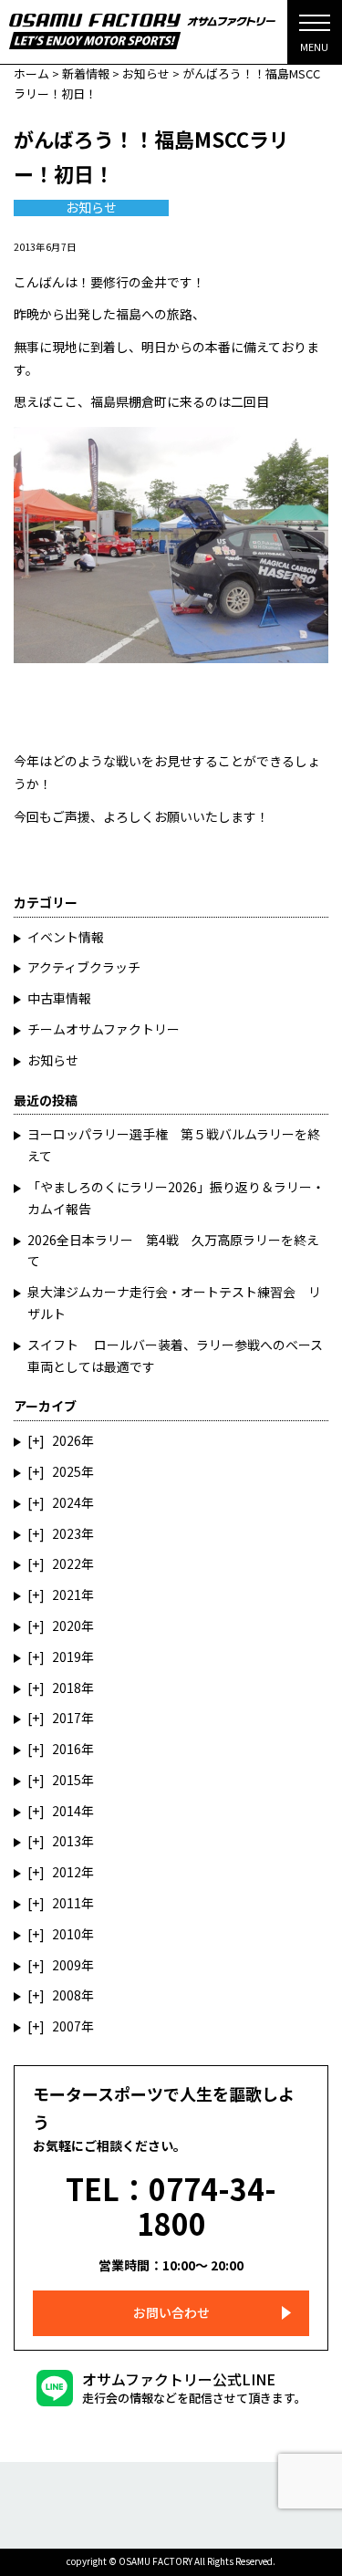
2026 (67, 1440)
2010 (67, 1934)
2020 (67, 1626)
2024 (67, 1502)
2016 (67, 1749)
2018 (67, 1688)
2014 (67, 1811)
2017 (67, 1718)
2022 (67, 1563)
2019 (67, 1657)
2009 (67, 1965)
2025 (67, 1471)
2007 (67, 2026)
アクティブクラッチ (84, 967)
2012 (67, 1872)
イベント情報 (66, 937)
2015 (67, 1780)
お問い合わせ (171, 2312)
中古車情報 (59, 998)
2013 (67, 1841)
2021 (67, 1594)
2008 (67, 1995)
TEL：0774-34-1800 (171, 2206)
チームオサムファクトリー (104, 1029)
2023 (67, 1533)
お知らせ (91, 208)
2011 (67, 1903)
